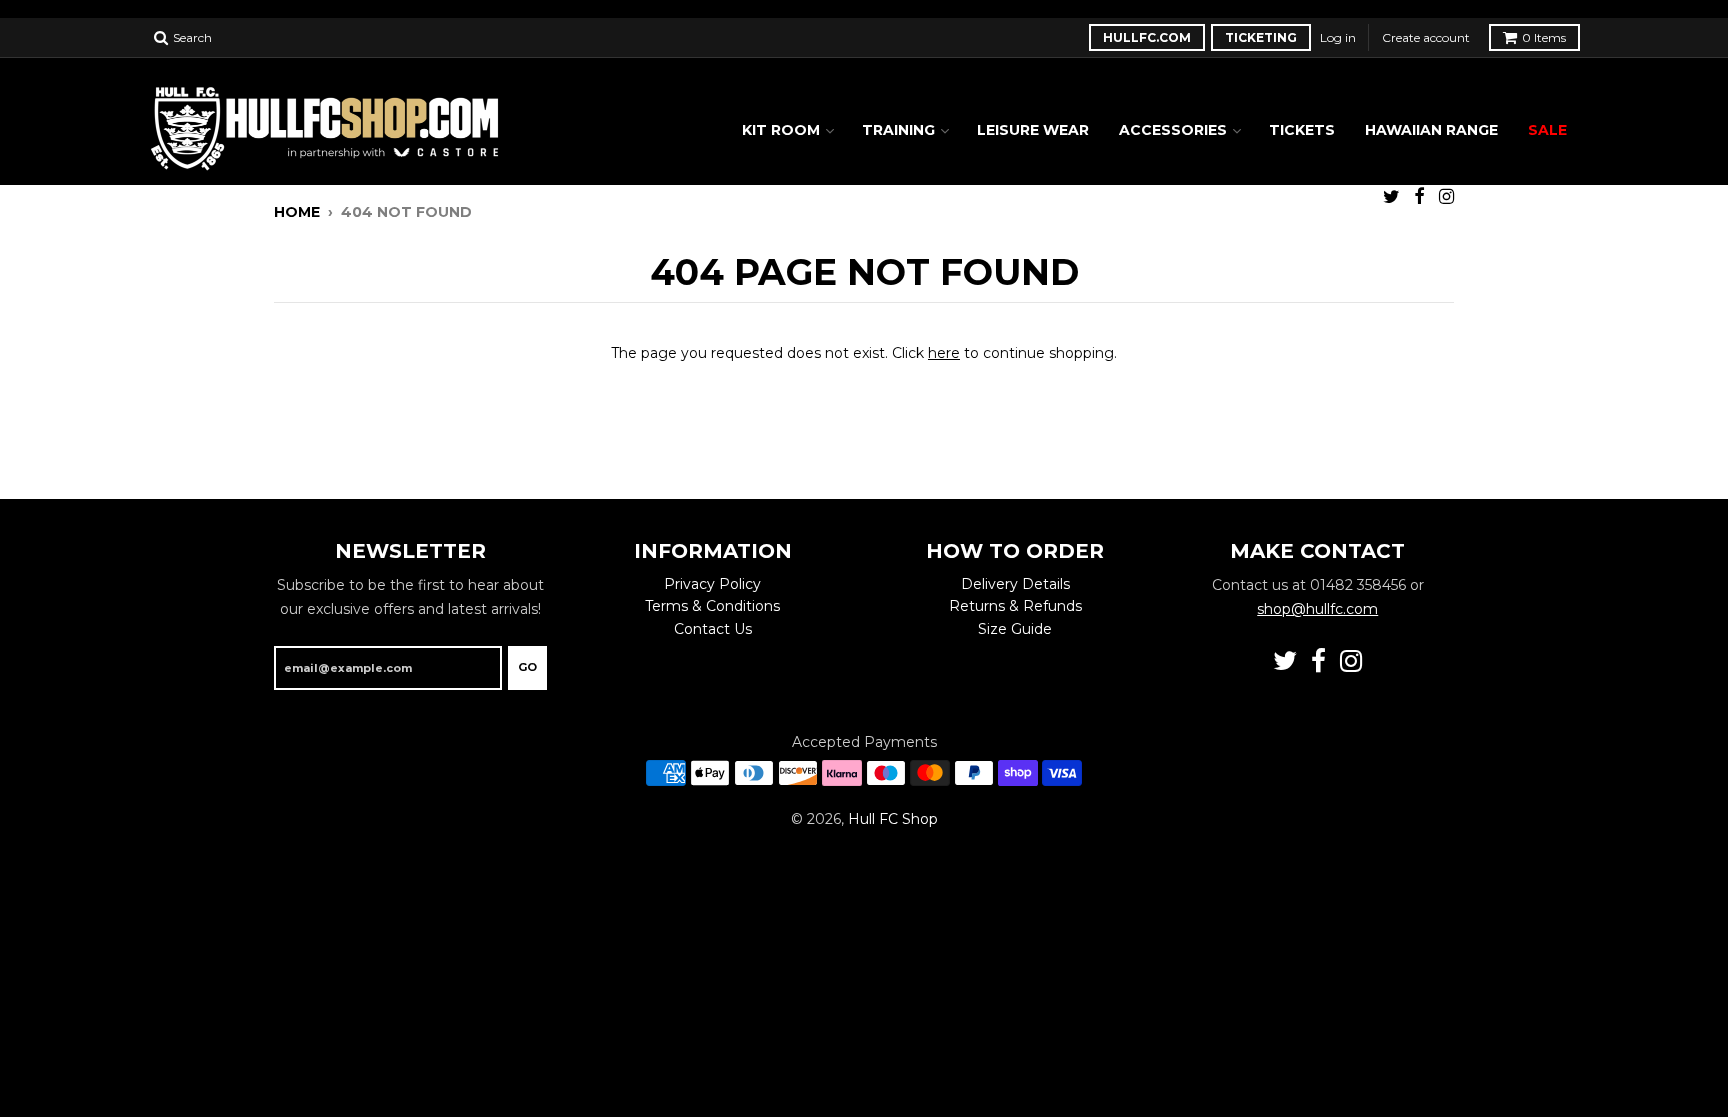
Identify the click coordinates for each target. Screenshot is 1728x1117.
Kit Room (781, 130)
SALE (1547, 130)
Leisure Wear (1033, 130)
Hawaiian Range (1431, 130)
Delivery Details (1015, 584)
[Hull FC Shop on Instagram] (1446, 196)
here (944, 353)
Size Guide (1015, 629)
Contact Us (713, 629)
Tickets (1302, 130)
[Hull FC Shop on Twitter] (1391, 196)
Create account (1426, 37)
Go (527, 667)
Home (297, 212)
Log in (1338, 37)
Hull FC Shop (893, 819)
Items (1544, 37)
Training (898, 130)
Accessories (1173, 130)
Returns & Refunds (1015, 606)
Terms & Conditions (712, 606)
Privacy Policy (712, 584)
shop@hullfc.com (1317, 609)
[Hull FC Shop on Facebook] (1419, 196)
